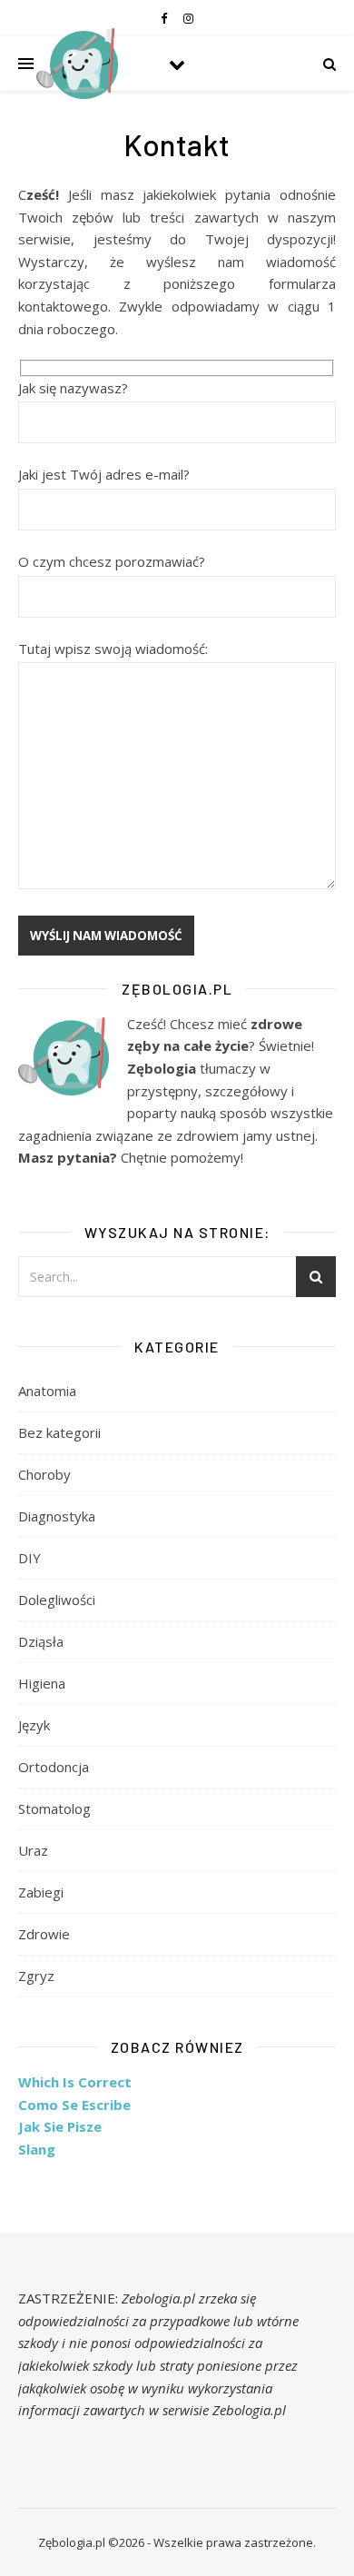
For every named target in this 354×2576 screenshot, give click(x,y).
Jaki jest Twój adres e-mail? (104, 474)
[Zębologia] (77, 64)
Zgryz (36, 1976)
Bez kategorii (59, 1432)
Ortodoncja (54, 1767)
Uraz (33, 1850)
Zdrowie (44, 1934)
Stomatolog (54, 1808)
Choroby (44, 1474)
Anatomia (47, 1391)
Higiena (42, 1683)
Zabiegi (41, 1892)
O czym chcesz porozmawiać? (112, 561)
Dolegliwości (57, 1600)
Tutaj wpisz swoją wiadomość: (113, 649)
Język (34, 1725)
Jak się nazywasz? (73, 388)
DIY (29, 1558)
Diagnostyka (57, 1516)
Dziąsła (41, 1641)
